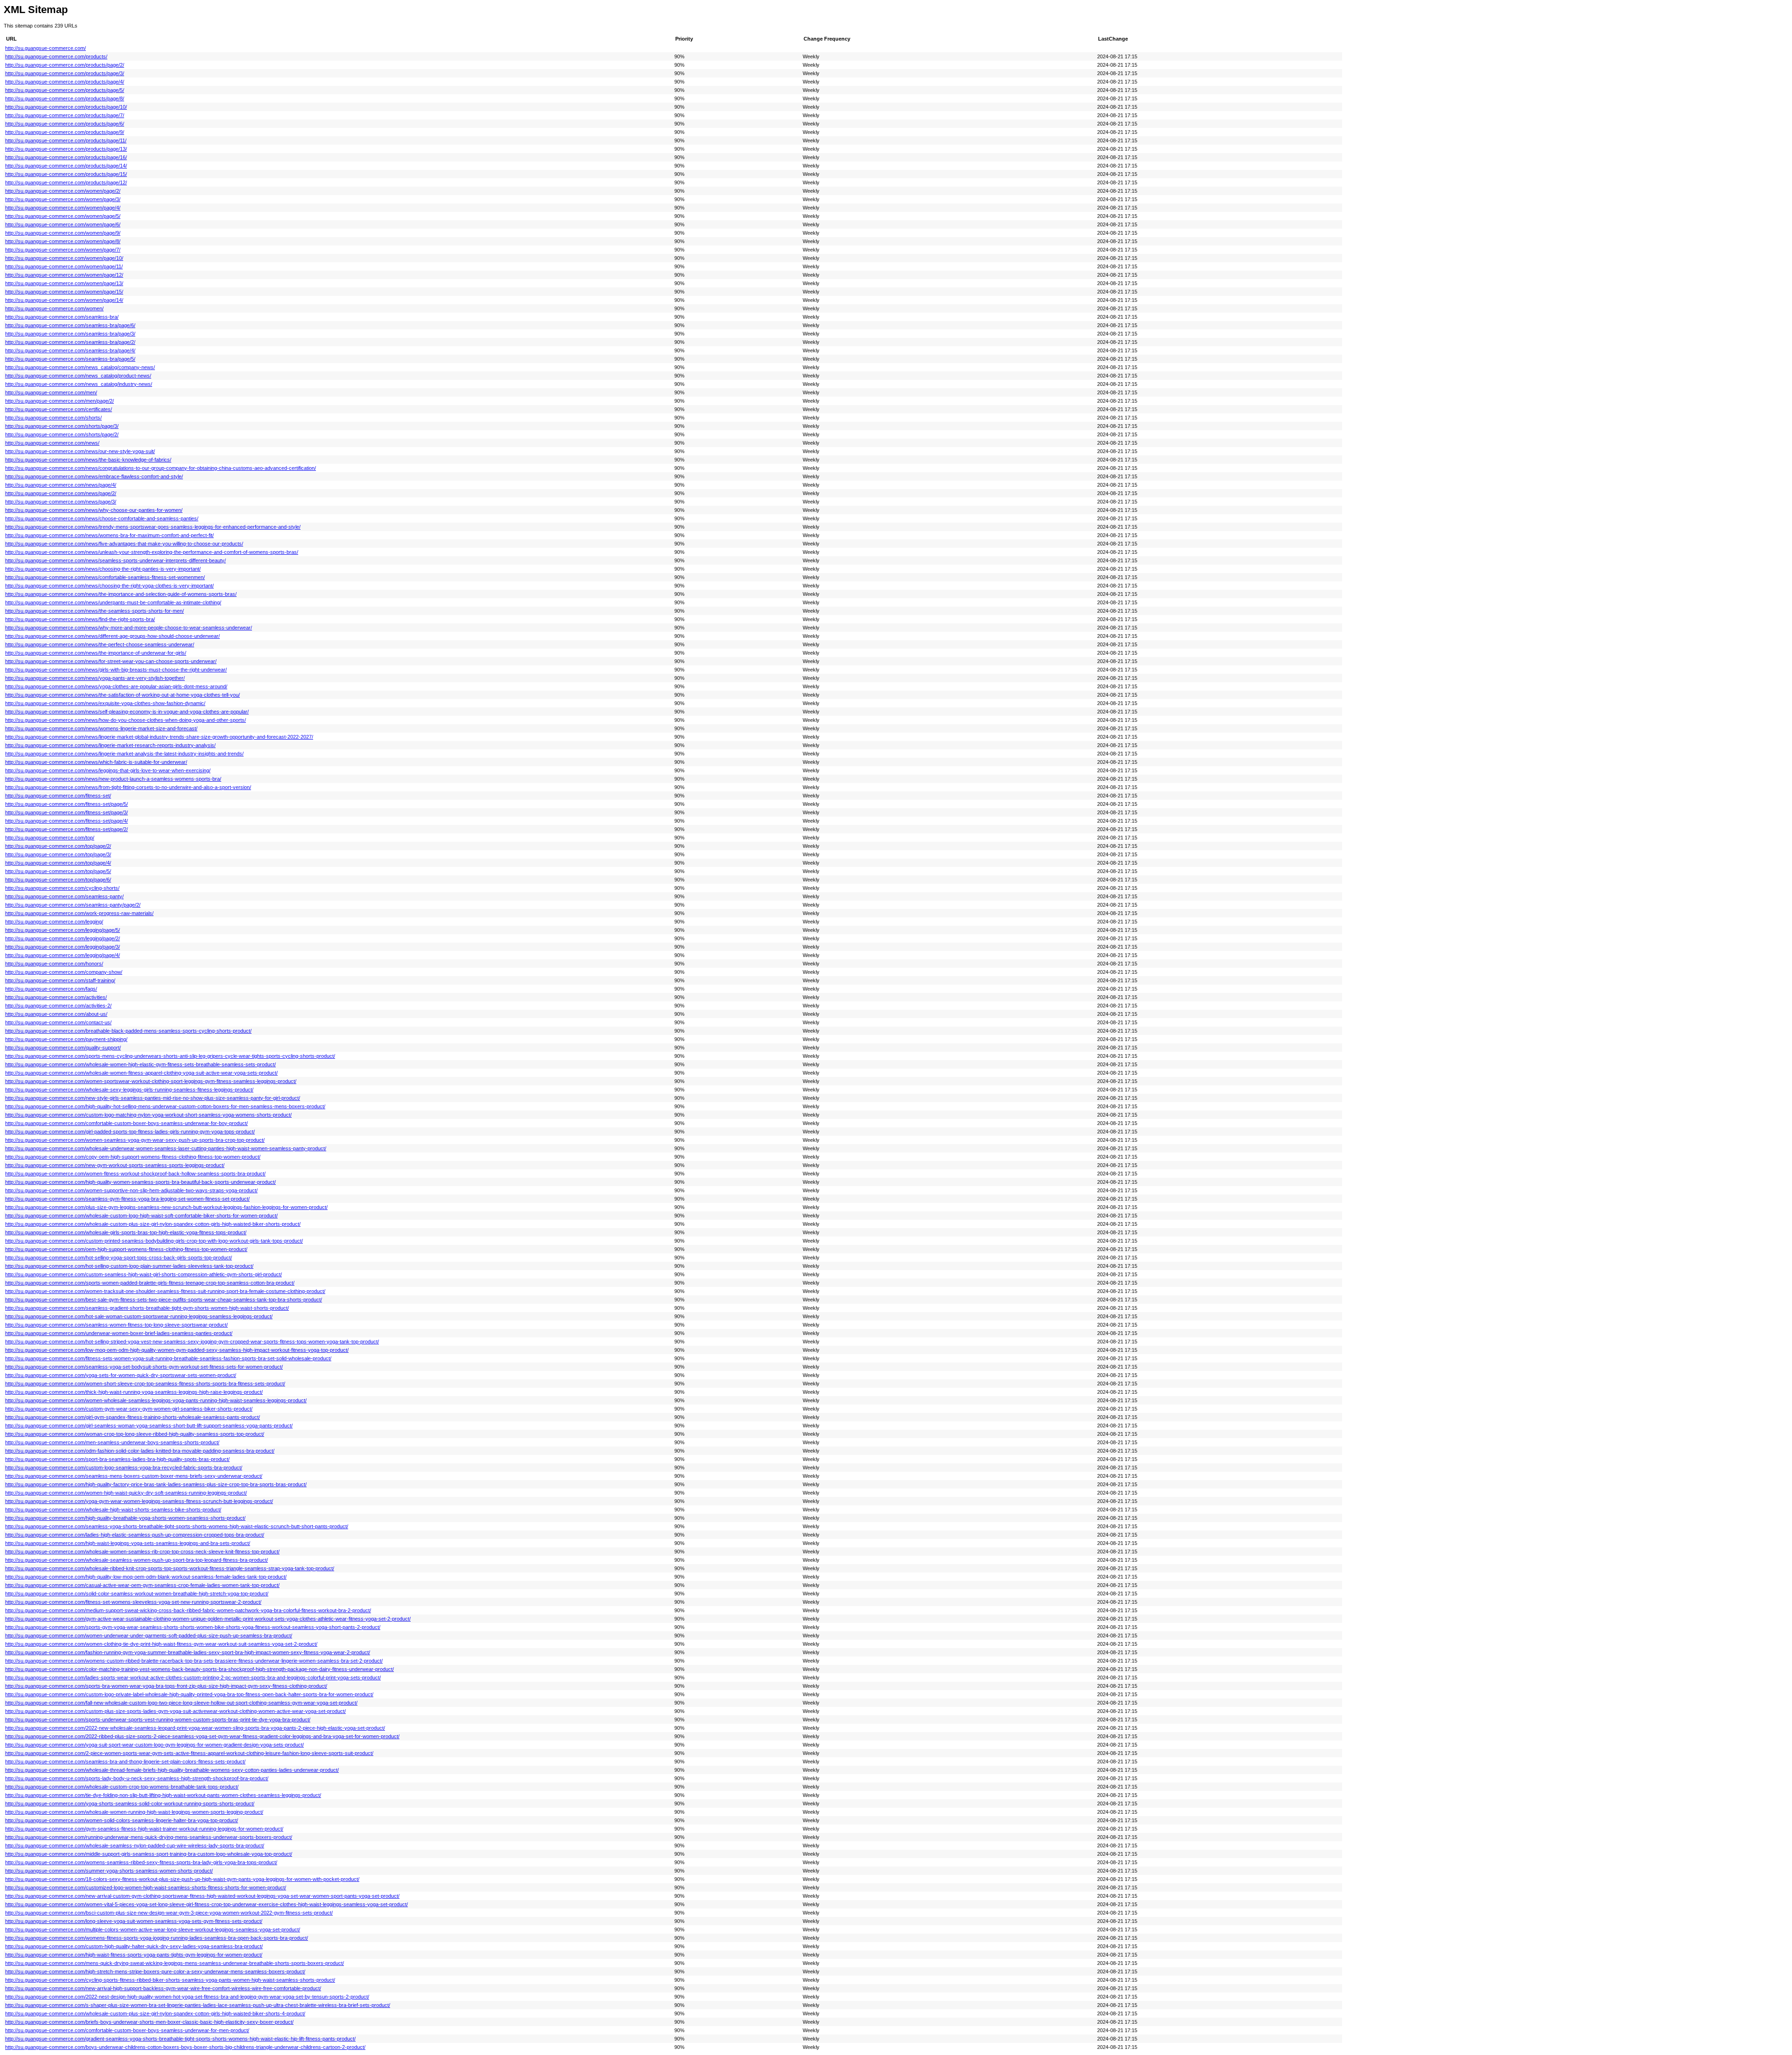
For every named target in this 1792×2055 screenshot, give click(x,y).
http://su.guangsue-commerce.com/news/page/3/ (61, 502)
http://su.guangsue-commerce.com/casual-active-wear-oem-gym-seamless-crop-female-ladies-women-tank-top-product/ (142, 1585)
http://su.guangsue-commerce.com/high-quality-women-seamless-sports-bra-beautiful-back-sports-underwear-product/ (140, 1182)
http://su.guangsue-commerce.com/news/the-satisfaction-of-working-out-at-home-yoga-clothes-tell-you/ (122, 695)
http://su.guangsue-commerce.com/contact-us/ (58, 1022)
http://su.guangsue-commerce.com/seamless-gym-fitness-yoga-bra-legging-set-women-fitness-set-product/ (127, 1199)
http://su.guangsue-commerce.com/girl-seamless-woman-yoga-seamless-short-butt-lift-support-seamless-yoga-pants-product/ (149, 1426)
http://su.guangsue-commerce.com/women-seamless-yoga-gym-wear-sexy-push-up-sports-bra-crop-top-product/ (135, 1140)
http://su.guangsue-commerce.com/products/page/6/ (65, 124)
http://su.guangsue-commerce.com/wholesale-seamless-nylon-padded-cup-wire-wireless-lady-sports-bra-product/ (135, 1845)
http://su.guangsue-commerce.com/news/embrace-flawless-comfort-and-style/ (94, 476)
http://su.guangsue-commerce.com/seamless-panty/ (64, 896)
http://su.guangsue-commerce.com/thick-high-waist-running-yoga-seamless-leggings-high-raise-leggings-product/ (134, 1392)
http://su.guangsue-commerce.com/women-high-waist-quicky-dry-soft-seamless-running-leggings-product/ (126, 1493)
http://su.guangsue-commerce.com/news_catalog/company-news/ (80, 367)
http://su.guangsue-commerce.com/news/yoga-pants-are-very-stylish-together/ (95, 678)
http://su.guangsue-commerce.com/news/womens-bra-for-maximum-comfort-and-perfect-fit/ (109, 535)
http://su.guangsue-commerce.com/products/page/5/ (65, 90)
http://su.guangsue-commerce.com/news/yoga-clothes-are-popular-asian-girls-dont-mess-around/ (116, 686)
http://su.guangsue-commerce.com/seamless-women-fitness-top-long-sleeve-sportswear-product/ (116, 1325)
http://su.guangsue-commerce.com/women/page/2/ (63, 191)
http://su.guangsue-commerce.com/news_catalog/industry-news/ (79, 384)
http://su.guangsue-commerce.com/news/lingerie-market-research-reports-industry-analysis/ (110, 745)
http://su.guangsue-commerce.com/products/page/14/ (66, 166)
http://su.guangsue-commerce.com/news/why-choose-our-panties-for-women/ (94, 510)
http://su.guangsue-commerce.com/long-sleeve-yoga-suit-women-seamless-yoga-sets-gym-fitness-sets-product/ (134, 1921)
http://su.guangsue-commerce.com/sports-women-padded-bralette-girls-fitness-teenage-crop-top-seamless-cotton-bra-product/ (150, 1283)
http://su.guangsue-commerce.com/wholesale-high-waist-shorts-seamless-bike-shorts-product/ (113, 1510)
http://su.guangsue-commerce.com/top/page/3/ (58, 854)
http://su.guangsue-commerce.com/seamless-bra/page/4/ (70, 350)
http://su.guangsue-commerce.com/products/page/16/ (66, 157)
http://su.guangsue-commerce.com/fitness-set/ (58, 796)
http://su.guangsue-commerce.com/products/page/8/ (65, 98)
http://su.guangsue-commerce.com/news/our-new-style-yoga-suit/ (80, 451)
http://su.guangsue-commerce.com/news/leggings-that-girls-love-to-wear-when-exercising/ (108, 770)
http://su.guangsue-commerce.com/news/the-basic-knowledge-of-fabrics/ (88, 460)
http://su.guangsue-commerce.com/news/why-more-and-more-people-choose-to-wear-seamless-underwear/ (129, 628)
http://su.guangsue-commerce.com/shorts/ (53, 418)
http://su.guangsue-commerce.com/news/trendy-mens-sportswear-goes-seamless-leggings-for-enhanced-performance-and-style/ (153, 527)
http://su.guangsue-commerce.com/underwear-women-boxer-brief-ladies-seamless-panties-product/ (119, 1333)
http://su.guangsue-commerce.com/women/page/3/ (63, 199)
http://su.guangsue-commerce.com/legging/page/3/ (63, 947)
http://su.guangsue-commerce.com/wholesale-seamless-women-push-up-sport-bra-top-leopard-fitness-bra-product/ (136, 1560)
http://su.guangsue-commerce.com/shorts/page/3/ (62, 426)
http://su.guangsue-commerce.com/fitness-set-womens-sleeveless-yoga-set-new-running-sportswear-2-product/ (133, 1602)
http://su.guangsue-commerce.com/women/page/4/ (63, 208)
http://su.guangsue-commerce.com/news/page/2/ (61, 493)
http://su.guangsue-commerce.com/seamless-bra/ (62, 317)
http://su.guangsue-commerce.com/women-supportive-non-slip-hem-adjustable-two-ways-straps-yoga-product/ (131, 1190)
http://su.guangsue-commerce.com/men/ (51, 392)
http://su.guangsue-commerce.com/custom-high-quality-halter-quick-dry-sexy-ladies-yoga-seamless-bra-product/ (134, 1946)
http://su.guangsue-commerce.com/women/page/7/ (63, 250)
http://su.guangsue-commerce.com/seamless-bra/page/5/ (70, 359)
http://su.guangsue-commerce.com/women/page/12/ (64, 275)
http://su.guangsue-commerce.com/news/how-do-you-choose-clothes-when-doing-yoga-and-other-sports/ (126, 720)
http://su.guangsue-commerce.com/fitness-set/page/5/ (66, 804)
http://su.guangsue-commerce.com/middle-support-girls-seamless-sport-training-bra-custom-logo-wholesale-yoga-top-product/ (149, 1854)
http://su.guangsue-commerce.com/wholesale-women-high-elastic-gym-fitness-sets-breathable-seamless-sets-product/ (140, 1064)
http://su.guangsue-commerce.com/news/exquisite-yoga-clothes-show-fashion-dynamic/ (105, 703)
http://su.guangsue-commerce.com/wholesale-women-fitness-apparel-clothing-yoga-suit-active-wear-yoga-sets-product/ (141, 1073)
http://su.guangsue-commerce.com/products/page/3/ (65, 73)
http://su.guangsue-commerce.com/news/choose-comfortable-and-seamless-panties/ (102, 518)
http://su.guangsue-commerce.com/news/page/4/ (61, 485)
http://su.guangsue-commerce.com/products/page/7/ (65, 115)
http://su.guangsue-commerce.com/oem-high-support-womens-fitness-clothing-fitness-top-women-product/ (126, 1249)
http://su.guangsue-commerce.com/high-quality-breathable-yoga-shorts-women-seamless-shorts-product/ (125, 1518)
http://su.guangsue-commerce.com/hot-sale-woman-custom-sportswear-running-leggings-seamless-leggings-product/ (139, 1316)
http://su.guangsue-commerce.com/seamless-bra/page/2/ (70, 342)
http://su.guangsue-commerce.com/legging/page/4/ (63, 955)
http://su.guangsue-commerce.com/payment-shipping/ (66, 1039)
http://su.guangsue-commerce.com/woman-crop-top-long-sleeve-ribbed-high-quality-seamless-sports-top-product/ (135, 1434)
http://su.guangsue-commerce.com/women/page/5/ (63, 216)
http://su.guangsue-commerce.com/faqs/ (51, 989)
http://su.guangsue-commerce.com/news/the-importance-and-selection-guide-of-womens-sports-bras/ (121, 594)
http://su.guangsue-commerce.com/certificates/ (59, 409)
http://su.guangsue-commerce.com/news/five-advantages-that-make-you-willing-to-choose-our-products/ (124, 544)
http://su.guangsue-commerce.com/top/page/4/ (58, 863)
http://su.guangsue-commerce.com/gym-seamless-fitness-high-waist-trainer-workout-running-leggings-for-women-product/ (144, 1829)
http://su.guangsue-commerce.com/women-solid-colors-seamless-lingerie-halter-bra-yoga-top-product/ (122, 1820)
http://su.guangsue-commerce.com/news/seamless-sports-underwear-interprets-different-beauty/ (115, 560)
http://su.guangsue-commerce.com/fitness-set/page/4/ (66, 821)
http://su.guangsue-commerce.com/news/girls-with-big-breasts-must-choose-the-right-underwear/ (116, 670)
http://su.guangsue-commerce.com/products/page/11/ (66, 140)
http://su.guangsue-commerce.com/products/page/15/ (66, 174)
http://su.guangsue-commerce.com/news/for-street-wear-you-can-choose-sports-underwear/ (111, 661)
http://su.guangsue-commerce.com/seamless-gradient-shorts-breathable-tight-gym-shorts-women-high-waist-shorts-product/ (147, 1308)
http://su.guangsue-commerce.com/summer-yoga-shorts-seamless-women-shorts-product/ (109, 1871)
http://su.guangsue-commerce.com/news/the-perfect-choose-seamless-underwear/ (100, 644)
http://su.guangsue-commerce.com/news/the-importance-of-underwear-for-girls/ (96, 653)
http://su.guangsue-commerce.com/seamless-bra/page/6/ (70, 325)
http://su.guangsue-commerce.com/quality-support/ (63, 1048)
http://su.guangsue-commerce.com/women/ (54, 308)
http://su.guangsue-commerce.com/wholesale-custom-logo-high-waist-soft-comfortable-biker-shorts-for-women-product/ (141, 1216)
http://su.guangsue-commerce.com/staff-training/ (60, 980)
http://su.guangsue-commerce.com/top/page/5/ (58, 871)
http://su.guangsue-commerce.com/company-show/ (64, 972)
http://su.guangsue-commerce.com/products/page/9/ (65, 132)
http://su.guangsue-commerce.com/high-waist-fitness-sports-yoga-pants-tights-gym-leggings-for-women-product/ (134, 1955)
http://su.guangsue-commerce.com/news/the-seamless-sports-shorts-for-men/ (94, 611)
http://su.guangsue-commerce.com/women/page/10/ (64, 258)
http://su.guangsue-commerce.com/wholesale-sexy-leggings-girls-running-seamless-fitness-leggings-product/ (129, 1090)
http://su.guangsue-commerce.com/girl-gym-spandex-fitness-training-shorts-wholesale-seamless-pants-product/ (133, 1417)
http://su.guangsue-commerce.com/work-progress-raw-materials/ (79, 913)
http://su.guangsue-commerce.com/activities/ (56, 997)
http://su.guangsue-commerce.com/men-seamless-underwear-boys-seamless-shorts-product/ (112, 1442)
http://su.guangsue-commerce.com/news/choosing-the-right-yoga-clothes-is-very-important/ (109, 586)
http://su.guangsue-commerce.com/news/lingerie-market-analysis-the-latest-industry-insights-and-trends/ (124, 754)
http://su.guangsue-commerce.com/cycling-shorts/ (62, 888)
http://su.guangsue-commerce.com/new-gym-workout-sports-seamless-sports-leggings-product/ (115, 1165)
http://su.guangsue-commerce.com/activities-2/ (58, 1006)
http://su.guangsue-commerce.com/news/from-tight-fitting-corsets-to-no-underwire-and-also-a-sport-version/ (128, 787)
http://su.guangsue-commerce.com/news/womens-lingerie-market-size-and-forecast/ (101, 728)
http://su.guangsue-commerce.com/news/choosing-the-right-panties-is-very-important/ (103, 569)
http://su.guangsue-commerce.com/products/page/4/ (65, 82)
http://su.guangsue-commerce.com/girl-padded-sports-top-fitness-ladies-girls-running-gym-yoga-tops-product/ (130, 1132)
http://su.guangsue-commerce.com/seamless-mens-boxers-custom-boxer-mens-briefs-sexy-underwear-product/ (134, 1476)
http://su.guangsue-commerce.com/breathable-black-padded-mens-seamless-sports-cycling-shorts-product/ (128, 1031)
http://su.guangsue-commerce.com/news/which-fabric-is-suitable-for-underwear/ (96, 762)
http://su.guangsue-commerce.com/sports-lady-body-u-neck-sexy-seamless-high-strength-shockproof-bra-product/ (137, 1778)
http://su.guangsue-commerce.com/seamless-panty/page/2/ (73, 905)
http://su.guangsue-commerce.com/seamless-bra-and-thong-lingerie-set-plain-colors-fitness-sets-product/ (125, 1761)
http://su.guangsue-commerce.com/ (45, 48)
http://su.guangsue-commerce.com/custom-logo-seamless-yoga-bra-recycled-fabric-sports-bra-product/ (124, 1468)
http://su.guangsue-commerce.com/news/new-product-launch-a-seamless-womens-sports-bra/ (113, 779)
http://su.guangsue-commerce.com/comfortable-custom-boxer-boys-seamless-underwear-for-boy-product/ (126, 1123)
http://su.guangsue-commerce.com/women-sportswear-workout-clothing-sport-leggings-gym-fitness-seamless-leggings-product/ (151, 1081)
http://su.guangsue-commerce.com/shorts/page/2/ (62, 434)
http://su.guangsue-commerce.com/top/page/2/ (58, 846)
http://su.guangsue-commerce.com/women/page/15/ (64, 292)
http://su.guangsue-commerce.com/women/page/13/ (64, 283)
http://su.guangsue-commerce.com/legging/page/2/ (63, 938)
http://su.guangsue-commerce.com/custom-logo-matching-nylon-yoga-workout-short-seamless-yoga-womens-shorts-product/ (148, 1115)
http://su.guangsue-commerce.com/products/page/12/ (66, 182)
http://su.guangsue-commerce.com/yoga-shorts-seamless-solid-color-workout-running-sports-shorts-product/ (130, 1803)
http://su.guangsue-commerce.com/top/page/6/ (58, 880)
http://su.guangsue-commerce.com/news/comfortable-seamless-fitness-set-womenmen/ (105, 577)
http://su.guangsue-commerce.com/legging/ (54, 922)
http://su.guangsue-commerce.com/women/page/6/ (63, 224)
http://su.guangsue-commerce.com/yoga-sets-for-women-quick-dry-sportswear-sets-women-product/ (121, 1375)
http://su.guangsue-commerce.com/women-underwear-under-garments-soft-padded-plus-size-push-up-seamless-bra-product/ (149, 1636)
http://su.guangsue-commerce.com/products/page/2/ (65, 65)
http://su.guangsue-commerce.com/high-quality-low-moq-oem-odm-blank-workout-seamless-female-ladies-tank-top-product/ (146, 1577)
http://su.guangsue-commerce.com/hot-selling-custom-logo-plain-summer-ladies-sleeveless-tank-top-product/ (129, 1266)
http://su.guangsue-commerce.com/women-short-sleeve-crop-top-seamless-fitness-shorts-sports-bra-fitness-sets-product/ (145, 1384)
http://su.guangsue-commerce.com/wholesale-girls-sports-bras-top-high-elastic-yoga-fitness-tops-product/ (126, 1232)
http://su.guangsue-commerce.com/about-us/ (56, 1014)
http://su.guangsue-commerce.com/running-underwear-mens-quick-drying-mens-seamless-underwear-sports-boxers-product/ (149, 1837)
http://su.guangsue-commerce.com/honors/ (54, 964)
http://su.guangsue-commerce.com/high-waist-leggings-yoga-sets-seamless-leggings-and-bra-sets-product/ (128, 1543)
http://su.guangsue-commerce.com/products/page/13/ (66, 149)
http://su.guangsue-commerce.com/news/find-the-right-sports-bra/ (80, 619)
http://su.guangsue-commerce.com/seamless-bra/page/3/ (70, 334)
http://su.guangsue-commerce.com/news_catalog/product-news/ (78, 376)
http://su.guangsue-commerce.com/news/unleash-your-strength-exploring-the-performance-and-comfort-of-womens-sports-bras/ (152, 552)
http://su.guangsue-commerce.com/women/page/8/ (63, 241)
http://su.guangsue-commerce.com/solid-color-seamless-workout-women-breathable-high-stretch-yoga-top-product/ (137, 1594)
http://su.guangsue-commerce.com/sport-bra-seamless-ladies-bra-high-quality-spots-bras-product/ (117, 1459)
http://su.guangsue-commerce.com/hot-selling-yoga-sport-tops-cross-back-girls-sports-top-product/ (119, 1258)
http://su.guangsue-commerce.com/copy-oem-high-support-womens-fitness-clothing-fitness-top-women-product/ (133, 1157)
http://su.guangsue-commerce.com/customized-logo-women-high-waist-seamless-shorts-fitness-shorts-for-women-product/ (146, 1887)
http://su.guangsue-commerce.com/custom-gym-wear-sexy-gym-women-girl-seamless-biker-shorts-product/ (129, 1409)
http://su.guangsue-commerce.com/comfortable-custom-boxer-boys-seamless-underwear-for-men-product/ (127, 2030)
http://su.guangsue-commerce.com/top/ (50, 838)
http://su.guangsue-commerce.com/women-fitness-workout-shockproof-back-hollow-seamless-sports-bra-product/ (135, 1174)
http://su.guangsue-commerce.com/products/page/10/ (66, 107)
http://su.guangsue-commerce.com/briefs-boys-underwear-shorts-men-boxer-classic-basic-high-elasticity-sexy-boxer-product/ (149, 2022)
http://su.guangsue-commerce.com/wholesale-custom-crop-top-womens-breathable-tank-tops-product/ (122, 1787)
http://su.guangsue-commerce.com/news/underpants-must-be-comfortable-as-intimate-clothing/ (113, 602)
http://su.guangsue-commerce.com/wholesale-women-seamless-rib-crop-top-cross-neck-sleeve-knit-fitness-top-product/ (142, 1552)
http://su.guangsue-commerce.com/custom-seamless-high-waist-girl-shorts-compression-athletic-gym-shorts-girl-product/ (143, 1274)
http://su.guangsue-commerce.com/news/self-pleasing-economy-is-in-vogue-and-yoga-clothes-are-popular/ (127, 712)
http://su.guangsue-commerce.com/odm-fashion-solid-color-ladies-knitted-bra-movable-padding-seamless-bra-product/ (140, 1451)
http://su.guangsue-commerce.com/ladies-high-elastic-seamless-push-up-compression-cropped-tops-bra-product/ (135, 1535)
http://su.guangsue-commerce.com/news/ (52, 443)
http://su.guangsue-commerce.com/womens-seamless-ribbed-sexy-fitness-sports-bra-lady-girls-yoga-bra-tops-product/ (141, 1862)
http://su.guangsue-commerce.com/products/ (56, 56)
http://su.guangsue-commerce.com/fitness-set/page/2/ (66, 829)
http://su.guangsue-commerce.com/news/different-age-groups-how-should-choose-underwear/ (112, 636)
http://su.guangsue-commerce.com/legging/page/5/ (63, 930)
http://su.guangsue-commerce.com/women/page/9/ (63, 233)
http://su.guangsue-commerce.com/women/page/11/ (64, 266)
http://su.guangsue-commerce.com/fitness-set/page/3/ (66, 812)
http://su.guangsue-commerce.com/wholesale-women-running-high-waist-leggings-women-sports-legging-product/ (134, 1812)
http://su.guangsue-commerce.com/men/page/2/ (59, 401)
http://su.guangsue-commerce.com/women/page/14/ (64, 300)
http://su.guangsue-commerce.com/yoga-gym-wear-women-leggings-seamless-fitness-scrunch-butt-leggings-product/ (139, 1501)
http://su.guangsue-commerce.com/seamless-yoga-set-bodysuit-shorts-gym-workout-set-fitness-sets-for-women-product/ (144, 1367)
